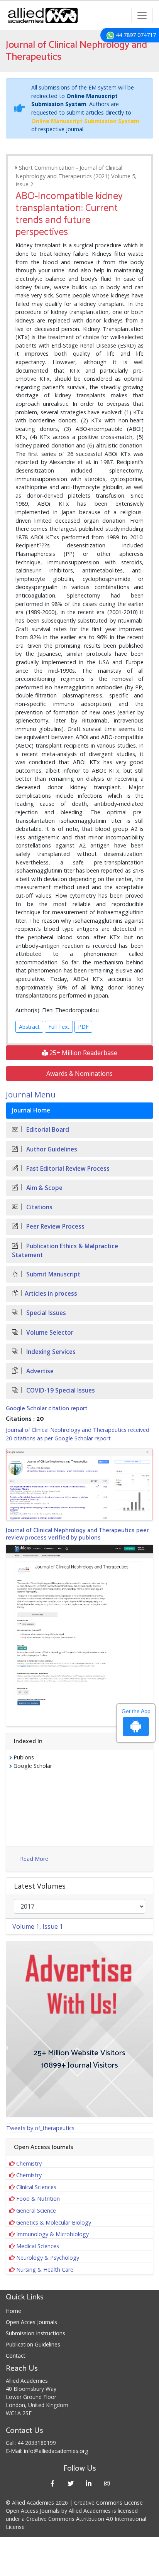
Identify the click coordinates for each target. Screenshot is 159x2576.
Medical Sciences (38, 2246)
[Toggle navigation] (142, 15)
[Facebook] (52, 2483)
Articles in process (51, 1294)
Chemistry (29, 2163)
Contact (16, 2356)
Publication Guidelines (33, 2344)
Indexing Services (50, 1352)
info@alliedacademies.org (56, 2451)
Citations (39, 1207)
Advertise (39, 1371)
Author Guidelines (51, 1149)
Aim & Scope (44, 1188)
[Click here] (79, 1484)
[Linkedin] (89, 2483)
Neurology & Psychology (48, 2258)
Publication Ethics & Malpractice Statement (65, 1251)
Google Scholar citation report (47, 1409)
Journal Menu (31, 1095)
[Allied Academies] (43, 15)
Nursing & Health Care (45, 2270)
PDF (83, 1027)
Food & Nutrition (38, 2199)
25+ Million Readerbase (83, 1053)
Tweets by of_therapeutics (40, 2128)
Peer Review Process (55, 1226)
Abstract (29, 1027)
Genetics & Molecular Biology (54, 2222)
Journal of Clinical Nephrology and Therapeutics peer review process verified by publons (77, 1534)
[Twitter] (70, 2483)
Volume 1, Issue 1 (38, 1926)
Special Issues (45, 1313)
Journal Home (31, 1110)
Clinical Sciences (36, 2187)
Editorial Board (47, 1130)
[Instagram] (107, 2483)
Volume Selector (49, 1333)
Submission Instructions (36, 2333)
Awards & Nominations (79, 1074)
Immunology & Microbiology (52, 2234)
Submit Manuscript (52, 1274)
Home (14, 2311)
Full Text (59, 1027)
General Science (36, 2211)
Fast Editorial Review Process (67, 1169)
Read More (34, 1859)
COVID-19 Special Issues (60, 1390)
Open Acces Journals (31, 2322)
